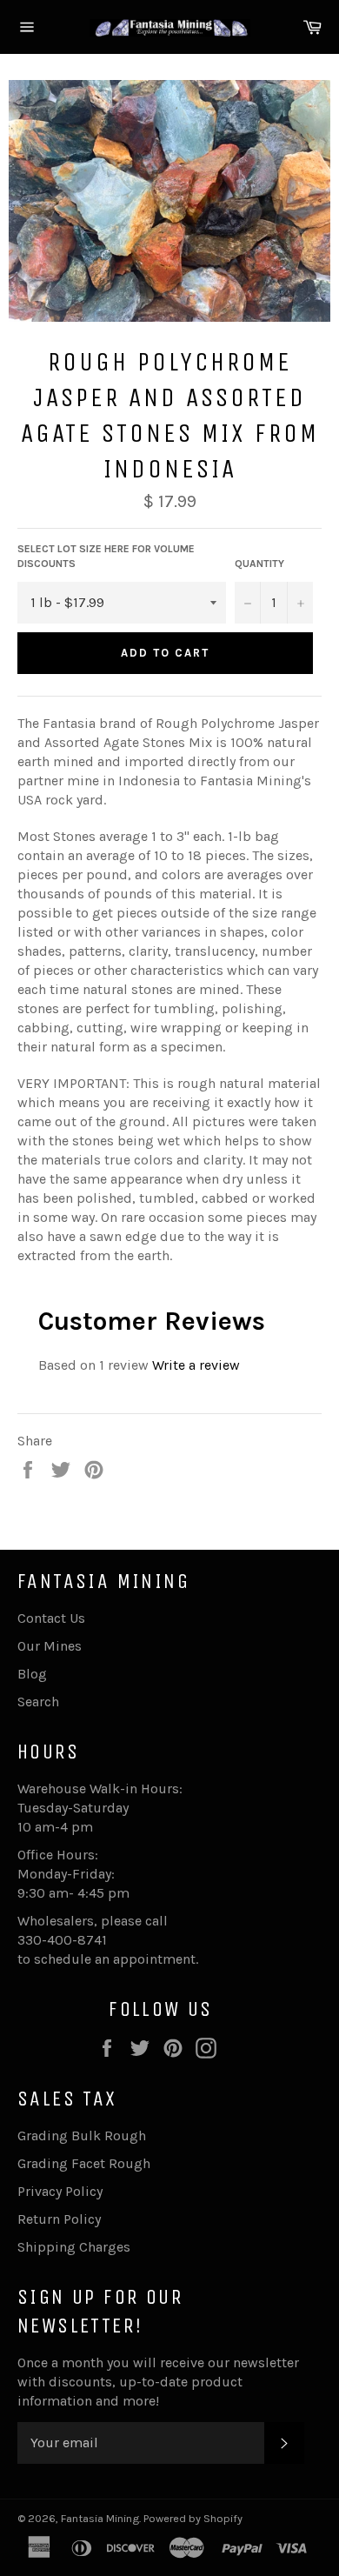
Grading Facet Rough (84, 2163)
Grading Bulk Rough (82, 2136)
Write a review (196, 1365)
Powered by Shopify (193, 2518)
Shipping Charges (74, 2247)
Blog (32, 1674)
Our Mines (50, 1646)
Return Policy (59, 2219)
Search (38, 1702)
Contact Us (51, 1618)
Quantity (259, 564)
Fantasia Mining (100, 2518)
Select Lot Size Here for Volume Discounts (106, 556)
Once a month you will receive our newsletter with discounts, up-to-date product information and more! (158, 2382)
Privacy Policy (60, 2191)
